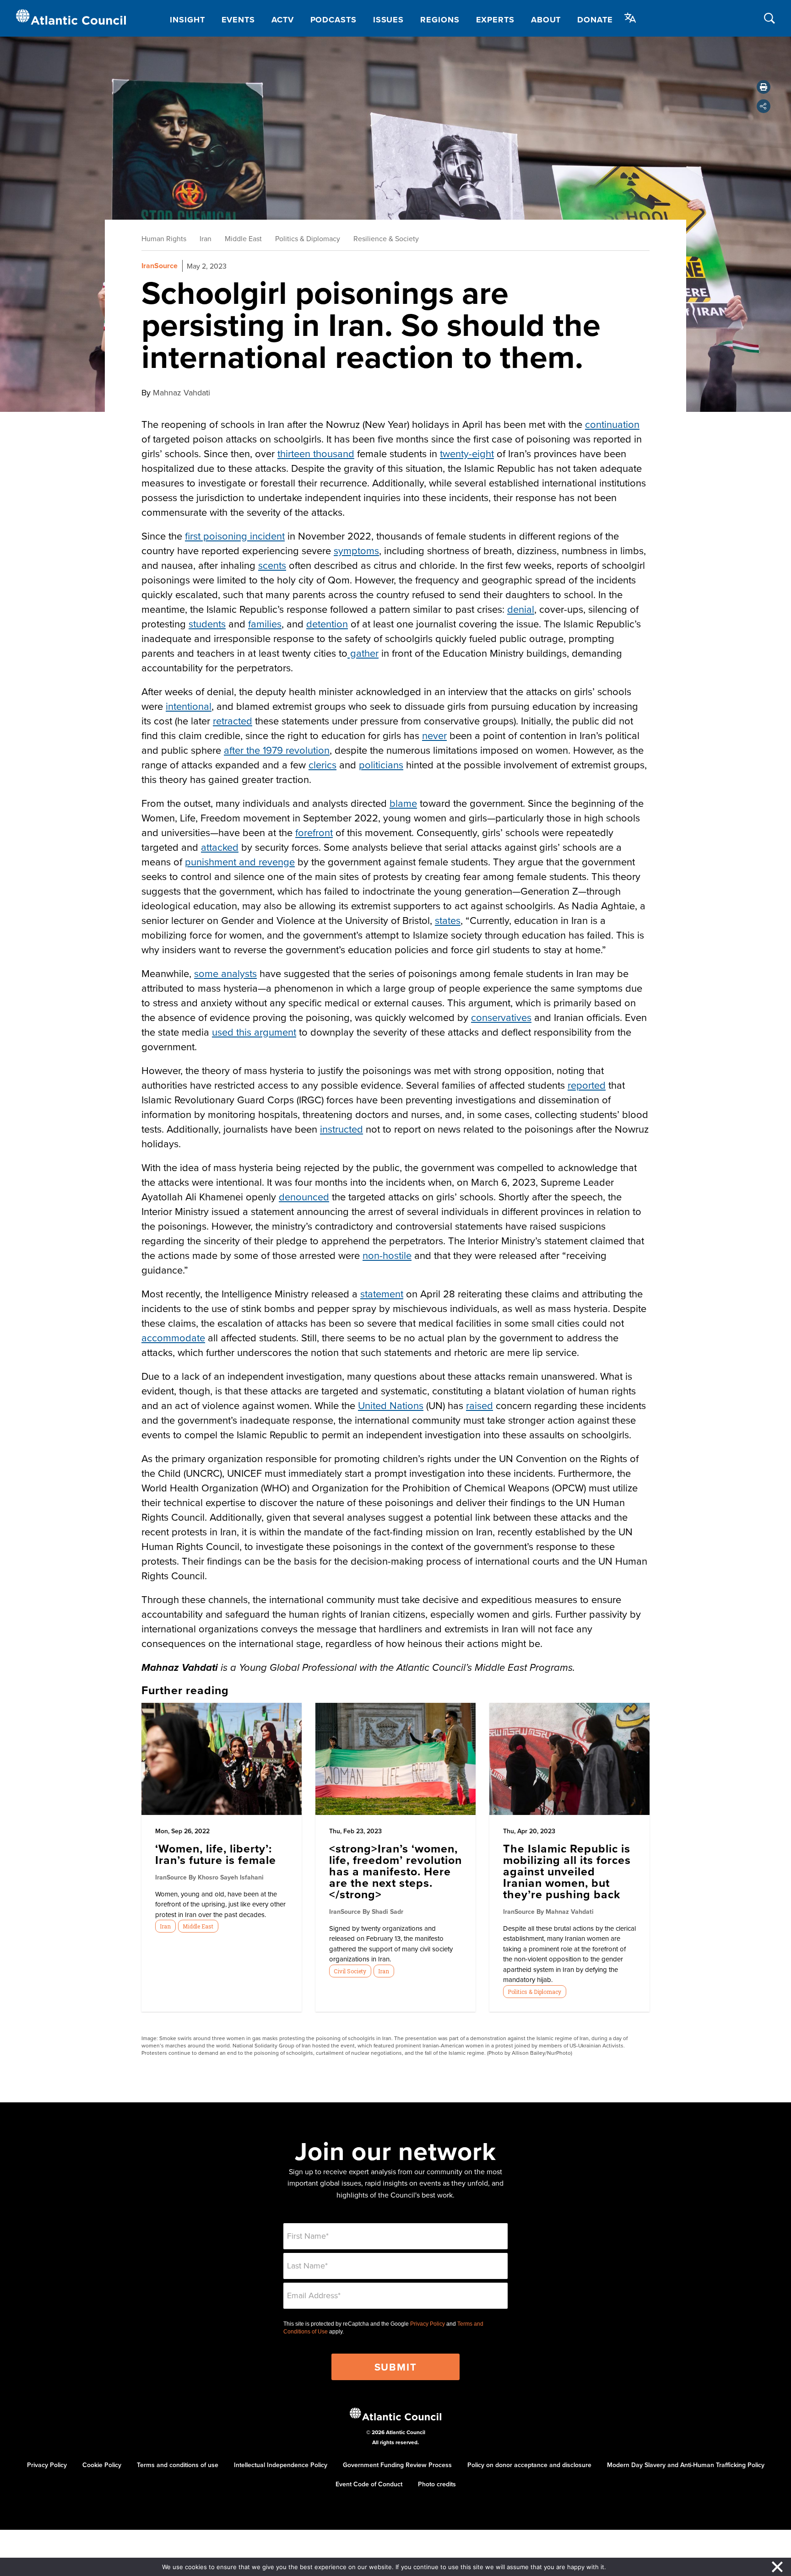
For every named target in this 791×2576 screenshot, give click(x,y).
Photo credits (437, 2484)
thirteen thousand (316, 453)
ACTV (283, 20)
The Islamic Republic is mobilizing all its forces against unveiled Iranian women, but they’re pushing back (567, 1871)
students (207, 624)
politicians (381, 764)
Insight (187, 20)
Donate (595, 20)
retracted (233, 721)
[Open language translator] (630, 18)
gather (363, 653)
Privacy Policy (428, 2324)
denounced (304, 1196)
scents (272, 565)
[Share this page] (764, 106)
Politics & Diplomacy (308, 238)
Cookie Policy (102, 2465)
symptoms (356, 550)
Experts (495, 20)
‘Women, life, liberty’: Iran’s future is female (216, 1854)
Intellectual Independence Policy (281, 2465)
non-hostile (387, 1255)
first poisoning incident (235, 536)
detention (327, 624)
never (434, 735)
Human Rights (164, 238)
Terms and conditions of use (178, 2465)
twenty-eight (467, 453)
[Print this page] (764, 87)
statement (382, 1293)
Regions (440, 20)
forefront (314, 832)
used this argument (254, 1032)
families (265, 624)
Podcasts (333, 20)
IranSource (160, 266)
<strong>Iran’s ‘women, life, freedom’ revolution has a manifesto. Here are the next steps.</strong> (395, 1871)
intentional (189, 706)
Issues (388, 20)
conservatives (501, 1017)
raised (479, 1405)
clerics (322, 764)
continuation (612, 424)
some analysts (225, 973)
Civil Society (350, 1971)
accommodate (173, 1337)
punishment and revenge (240, 861)
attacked (220, 847)
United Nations (391, 1405)
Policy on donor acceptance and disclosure (529, 2465)
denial (521, 609)
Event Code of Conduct (369, 2484)
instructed (341, 1129)
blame (403, 803)
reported (587, 1085)
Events (238, 20)
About (546, 20)
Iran (206, 238)
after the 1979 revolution (277, 750)
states (448, 920)
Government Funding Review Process (397, 2465)
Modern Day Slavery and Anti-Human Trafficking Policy (686, 2465)
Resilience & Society (386, 238)
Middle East (243, 238)
